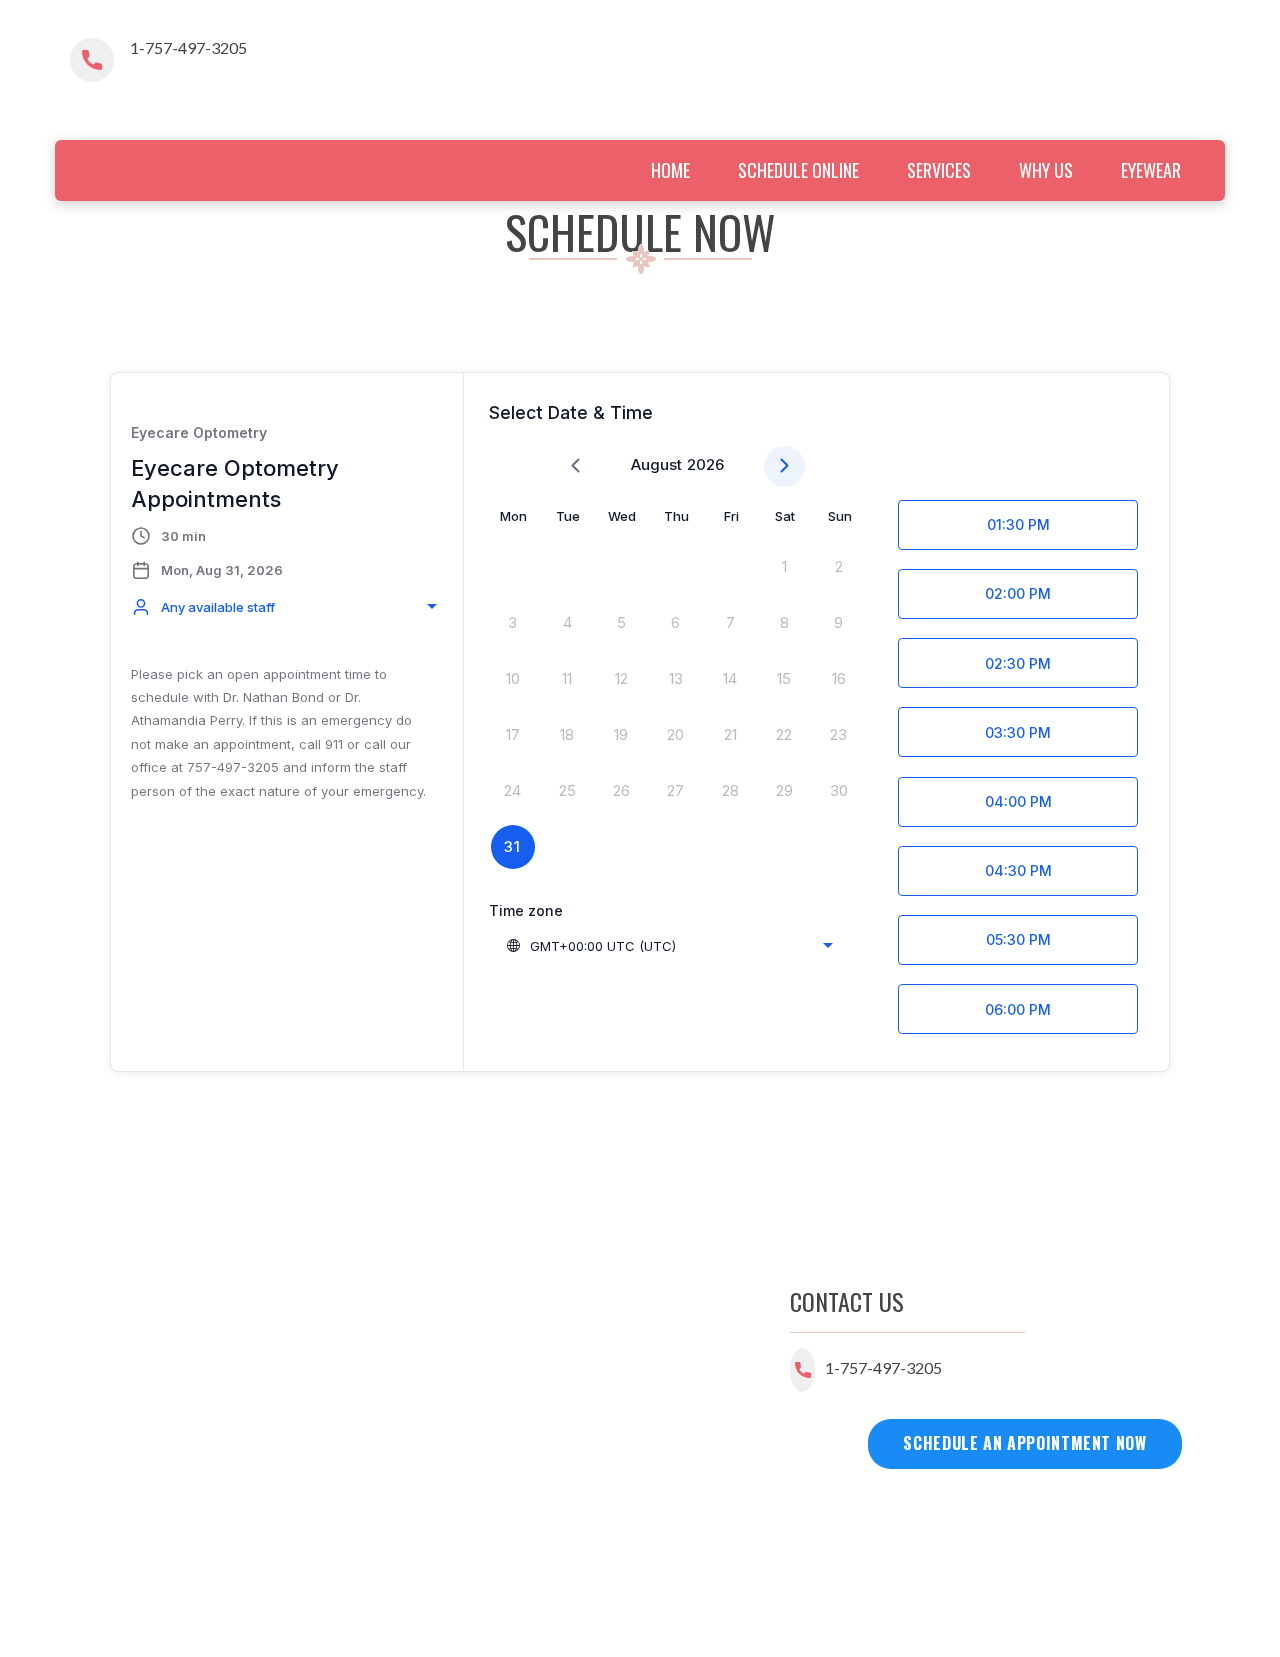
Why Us (1046, 170)
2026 (705, 464)
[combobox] (287, 607)
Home (670, 170)
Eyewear (1151, 170)
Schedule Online (798, 170)
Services (939, 170)
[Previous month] (575, 466)
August (656, 464)
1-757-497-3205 (188, 47)
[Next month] (784, 466)
